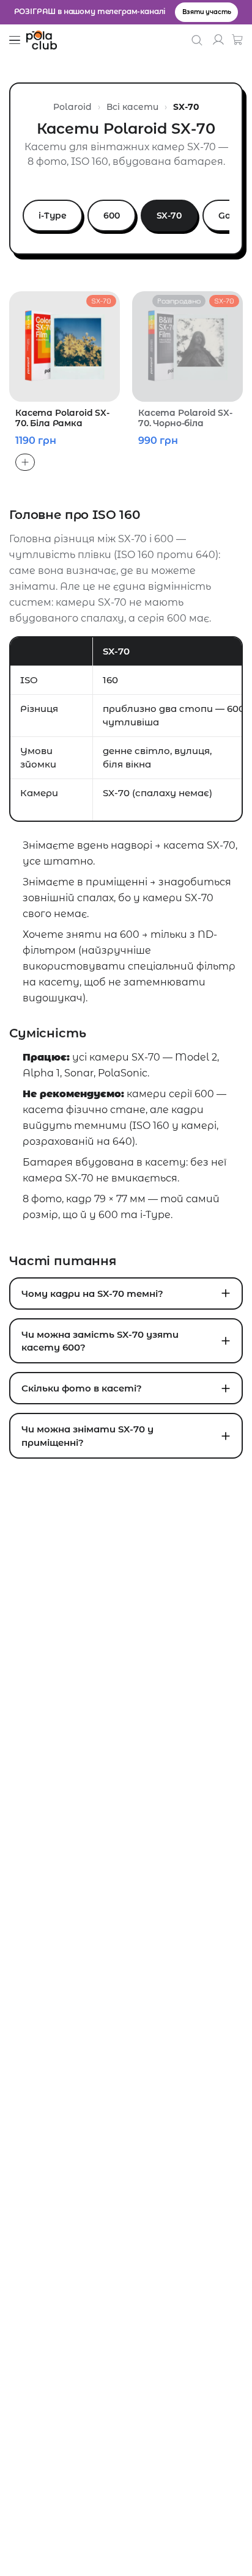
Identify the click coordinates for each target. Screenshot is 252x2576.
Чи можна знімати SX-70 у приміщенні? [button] (87, 1435)
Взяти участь (206, 12)
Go (224, 216)
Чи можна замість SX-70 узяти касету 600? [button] (100, 1341)
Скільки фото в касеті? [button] (82, 1388)
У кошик (25, 462)
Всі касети (132, 107)
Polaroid (72, 107)
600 (112, 216)
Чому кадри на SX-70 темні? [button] (92, 1293)
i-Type (53, 216)
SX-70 (169, 216)
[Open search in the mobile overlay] (198, 40)
